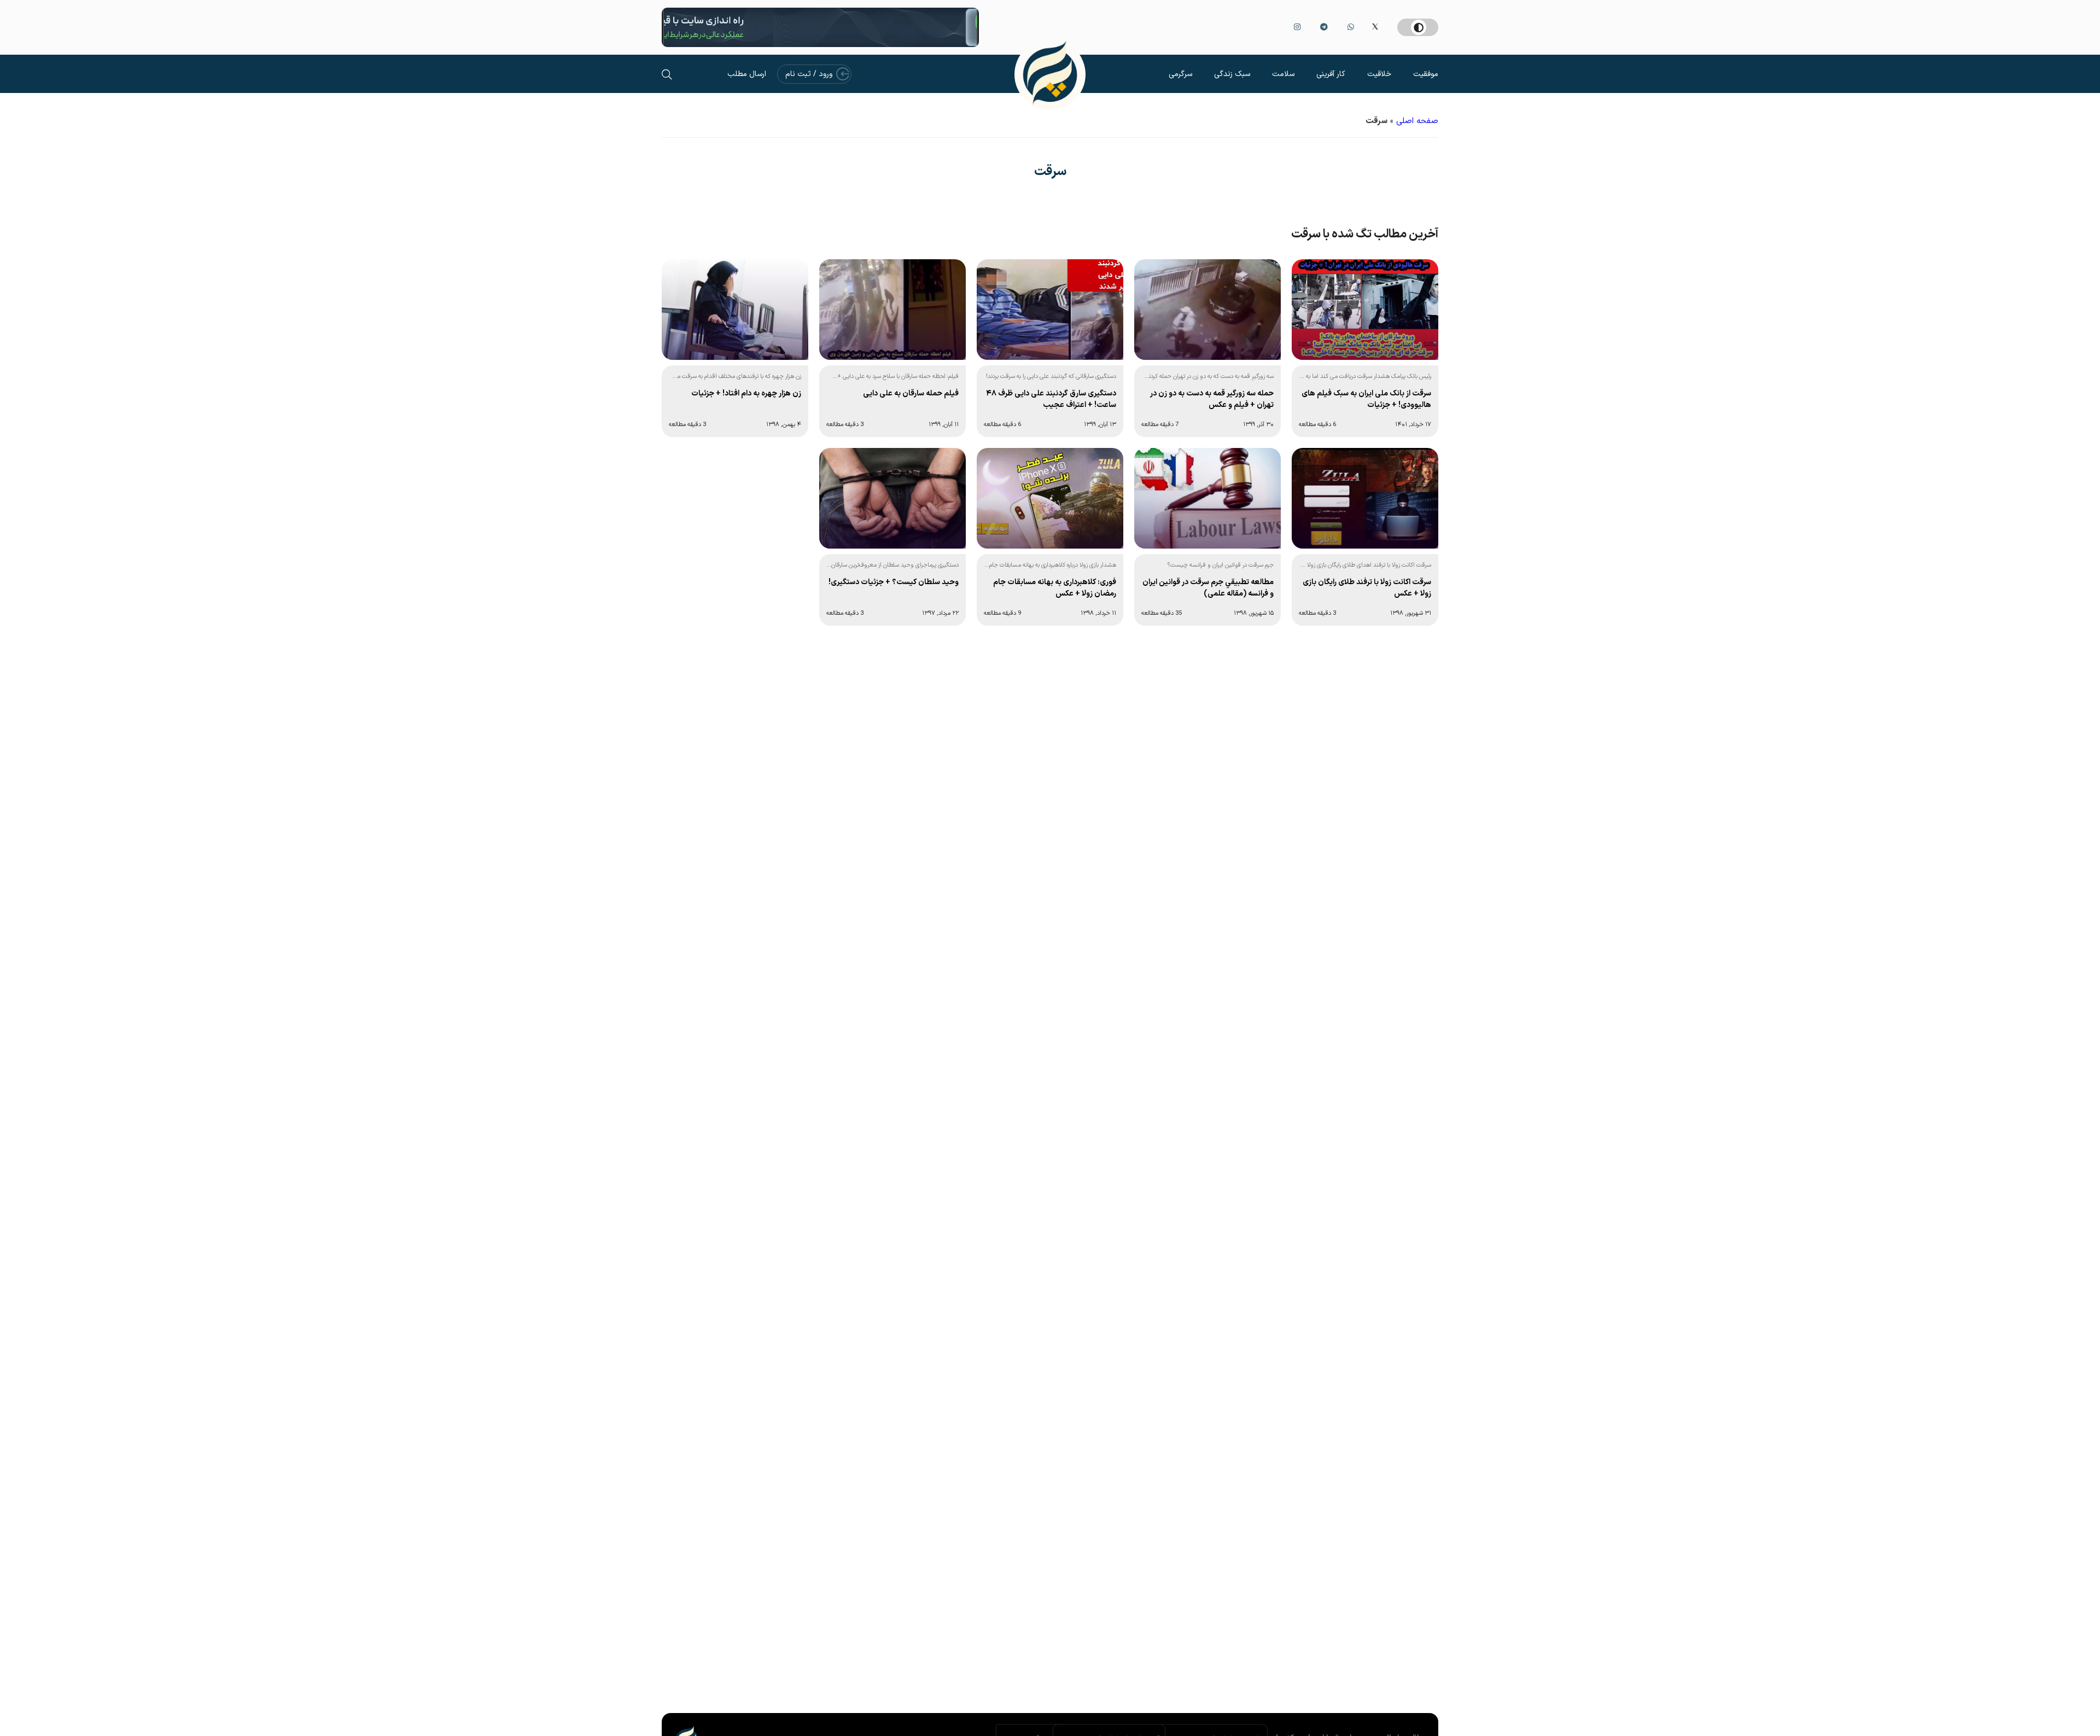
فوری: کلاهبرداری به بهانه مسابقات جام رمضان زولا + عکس (1055, 588)
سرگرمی (1180, 74)
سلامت (1283, 74)
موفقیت (1426, 74)
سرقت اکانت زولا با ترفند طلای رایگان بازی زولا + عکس (1367, 588)
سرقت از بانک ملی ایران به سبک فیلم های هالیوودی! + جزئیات (1366, 399)
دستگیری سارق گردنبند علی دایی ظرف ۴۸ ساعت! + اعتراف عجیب (1051, 399)
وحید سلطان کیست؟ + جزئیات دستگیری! (894, 582)
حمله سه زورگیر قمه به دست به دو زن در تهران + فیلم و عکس (1212, 399)
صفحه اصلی (1417, 121)
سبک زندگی (1232, 74)
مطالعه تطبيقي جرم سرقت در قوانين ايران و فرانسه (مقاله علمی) (1208, 588)
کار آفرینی (1331, 74)
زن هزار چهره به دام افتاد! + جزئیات (746, 394)
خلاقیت (1379, 74)
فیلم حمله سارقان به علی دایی (911, 394)
